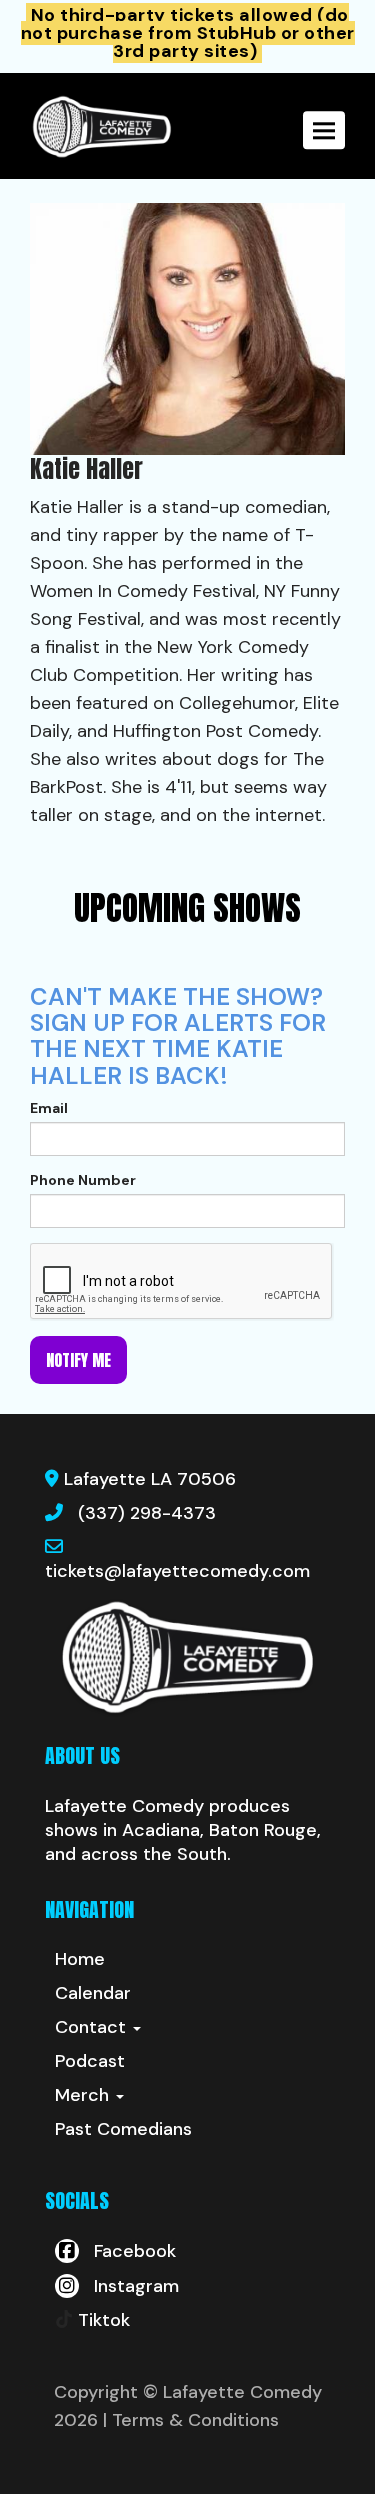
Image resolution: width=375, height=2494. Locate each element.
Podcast (90, 2061)
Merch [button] (84, 2095)
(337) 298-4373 (147, 1513)
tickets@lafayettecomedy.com (177, 1571)
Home (80, 1959)
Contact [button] (93, 2027)
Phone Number (83, 1180)
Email (49, 1108)
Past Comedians (123, 2129)
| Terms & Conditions (191, 2420)
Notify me (78, 1360)
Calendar (93, 1993)
